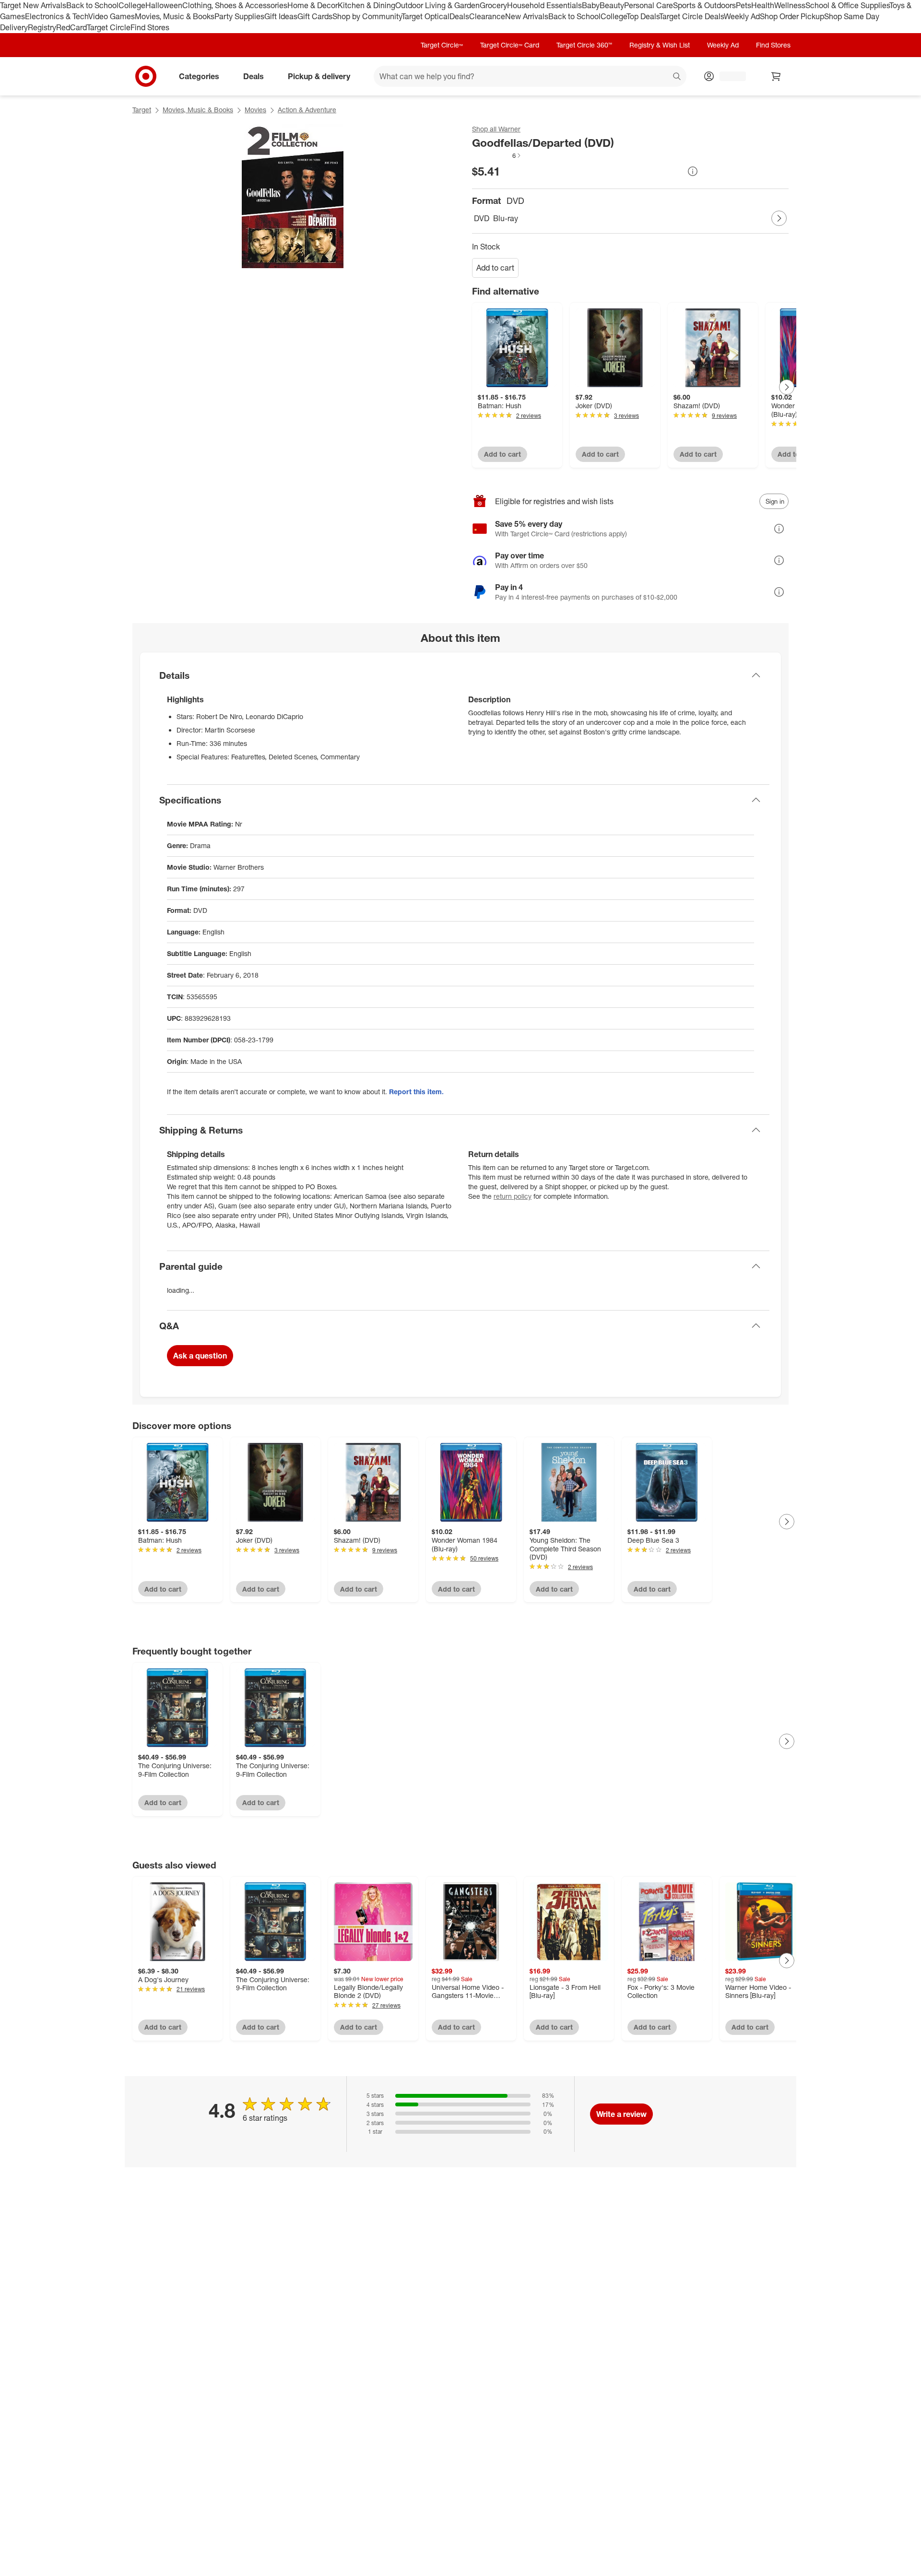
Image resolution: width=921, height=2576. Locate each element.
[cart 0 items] (776, 76)
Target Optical (425, 16)
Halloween (164, 5)
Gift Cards (315, 16)
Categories (199, 76)
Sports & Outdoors (704, 5)
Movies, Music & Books (175, 16)
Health (763, 5)
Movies (255, 110)
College (132, 5)
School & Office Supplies (847, 5)
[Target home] (146, 76)
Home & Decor (313, 5)
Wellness (790, 5)
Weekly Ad (742, 16)
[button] (497, 155)
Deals (459, 16)
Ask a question (200, 1356)
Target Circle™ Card (510, 45)
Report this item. (416, 1092)
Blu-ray (506, 218)
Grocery (493, 5)
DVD (482, 218)
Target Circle (109, 27)
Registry (42, 27)
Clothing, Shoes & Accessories (235, 5)
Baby (591, 5)
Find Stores (150, 27)
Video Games (112, 16)
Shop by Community (367, 16)
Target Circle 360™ (584, 45)
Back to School (92, 5)
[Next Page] (779, 218)
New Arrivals (527, 16)
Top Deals (643, 16)
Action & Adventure (307, 110)
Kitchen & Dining (366, 5)
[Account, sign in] (728, 76)
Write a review (621, 2114)
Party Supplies (239, 16)
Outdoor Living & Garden (437, 5)
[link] (497, 155)
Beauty (612, 5)
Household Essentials (544, 5)
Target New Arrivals (33, 5)
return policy (513, 1196)
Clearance (487, 16)
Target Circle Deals (691, 16)
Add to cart (495, 268)
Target (142, 110)
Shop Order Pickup (792, 16)
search (677, 77)
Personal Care (649, 5)
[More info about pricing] (693, 171)
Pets (744, 5)
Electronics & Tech (57, 16)
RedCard (71, 27)
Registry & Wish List (660, 45)
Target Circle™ (442, 45)
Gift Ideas (281, 16)
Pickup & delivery (319, 76)
